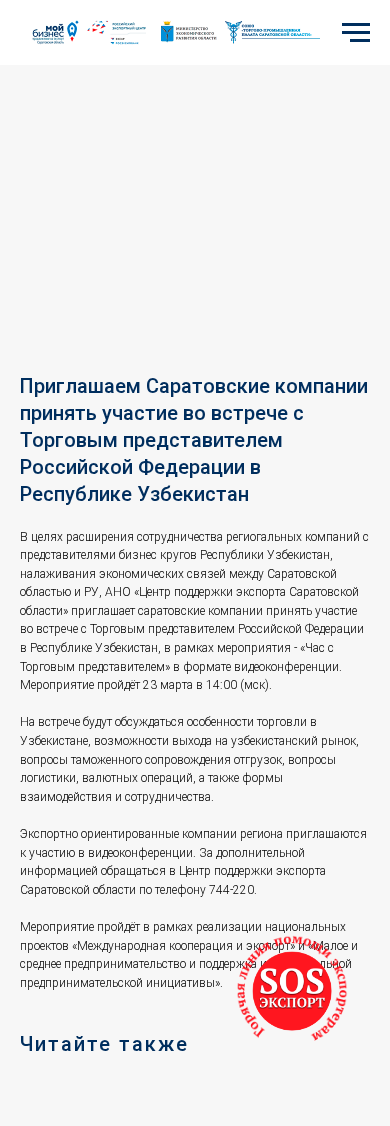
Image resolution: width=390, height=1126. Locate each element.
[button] (292, 991)
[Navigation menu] (356, 33)
